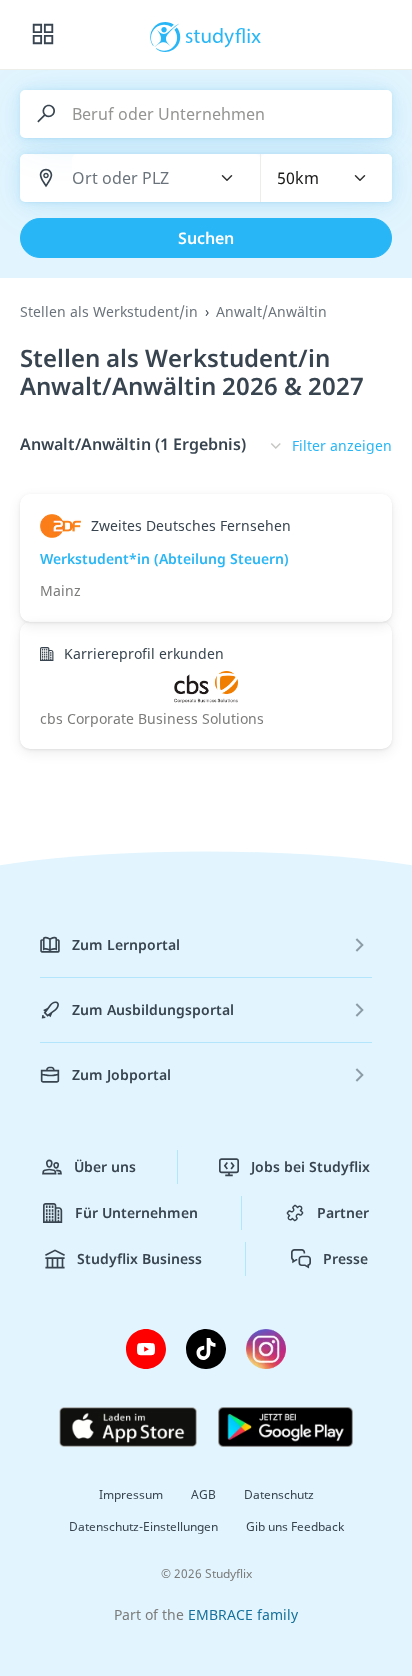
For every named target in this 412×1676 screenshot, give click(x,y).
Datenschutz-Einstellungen (143, 1526)
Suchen (206, 238)
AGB (203, 1494)
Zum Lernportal (126, 944)
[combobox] (129, 178)
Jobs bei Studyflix (310, 1166)
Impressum (131, 1494)
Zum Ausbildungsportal (153, 1009)
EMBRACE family (243, 1614)
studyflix (223, 35)
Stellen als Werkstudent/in (109, 311)
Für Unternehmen (136, 1212)
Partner (343, 1212)
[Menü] (43, 35)
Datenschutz (279, 1494)
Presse (345, 1258)
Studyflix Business (139, 1258)
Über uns (105, 1166)
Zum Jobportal (121, 1074)
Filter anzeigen (342, 445)
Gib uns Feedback (295, 1526)
